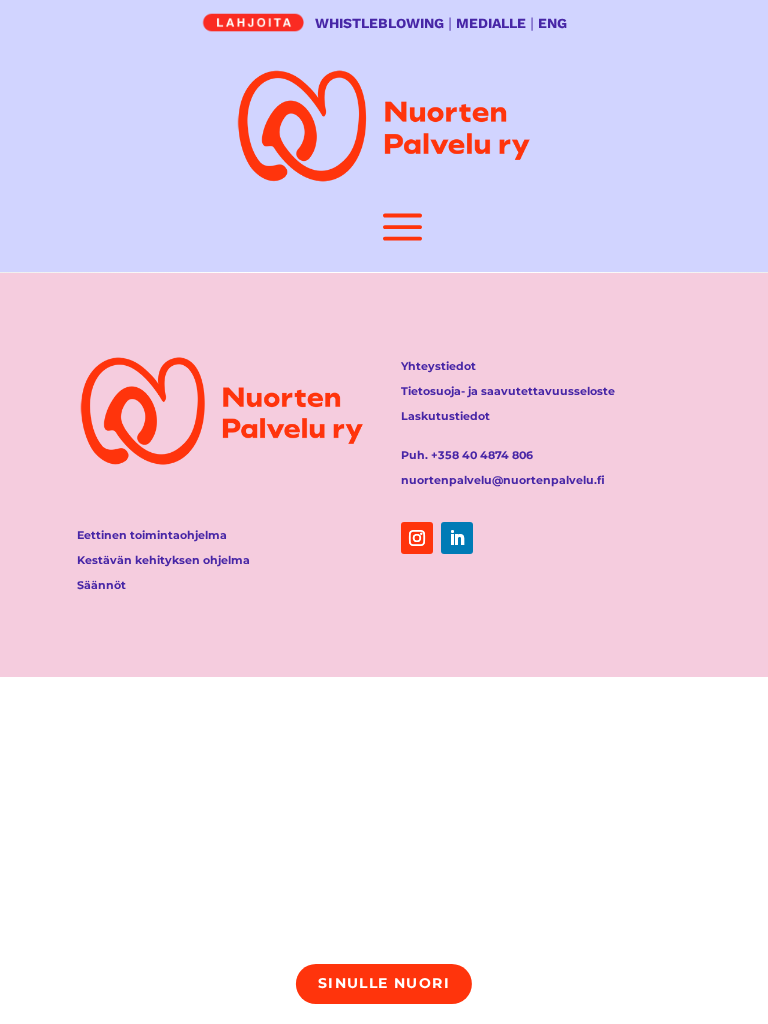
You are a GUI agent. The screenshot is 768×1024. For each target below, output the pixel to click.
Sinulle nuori (384, 983)
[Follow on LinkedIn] (457, 538)
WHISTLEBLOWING (379, 23)
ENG (552, 23)
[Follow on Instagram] (417, 538)
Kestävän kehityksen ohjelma (163, 560)
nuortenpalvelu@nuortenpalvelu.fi (503, 480)
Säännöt (101, 585)
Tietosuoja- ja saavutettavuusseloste (508, 391)
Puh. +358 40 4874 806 (467, 455)
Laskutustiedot (445, 416)
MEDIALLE (491, 23)
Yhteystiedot (438, 366)
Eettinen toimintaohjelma (152, 535)
